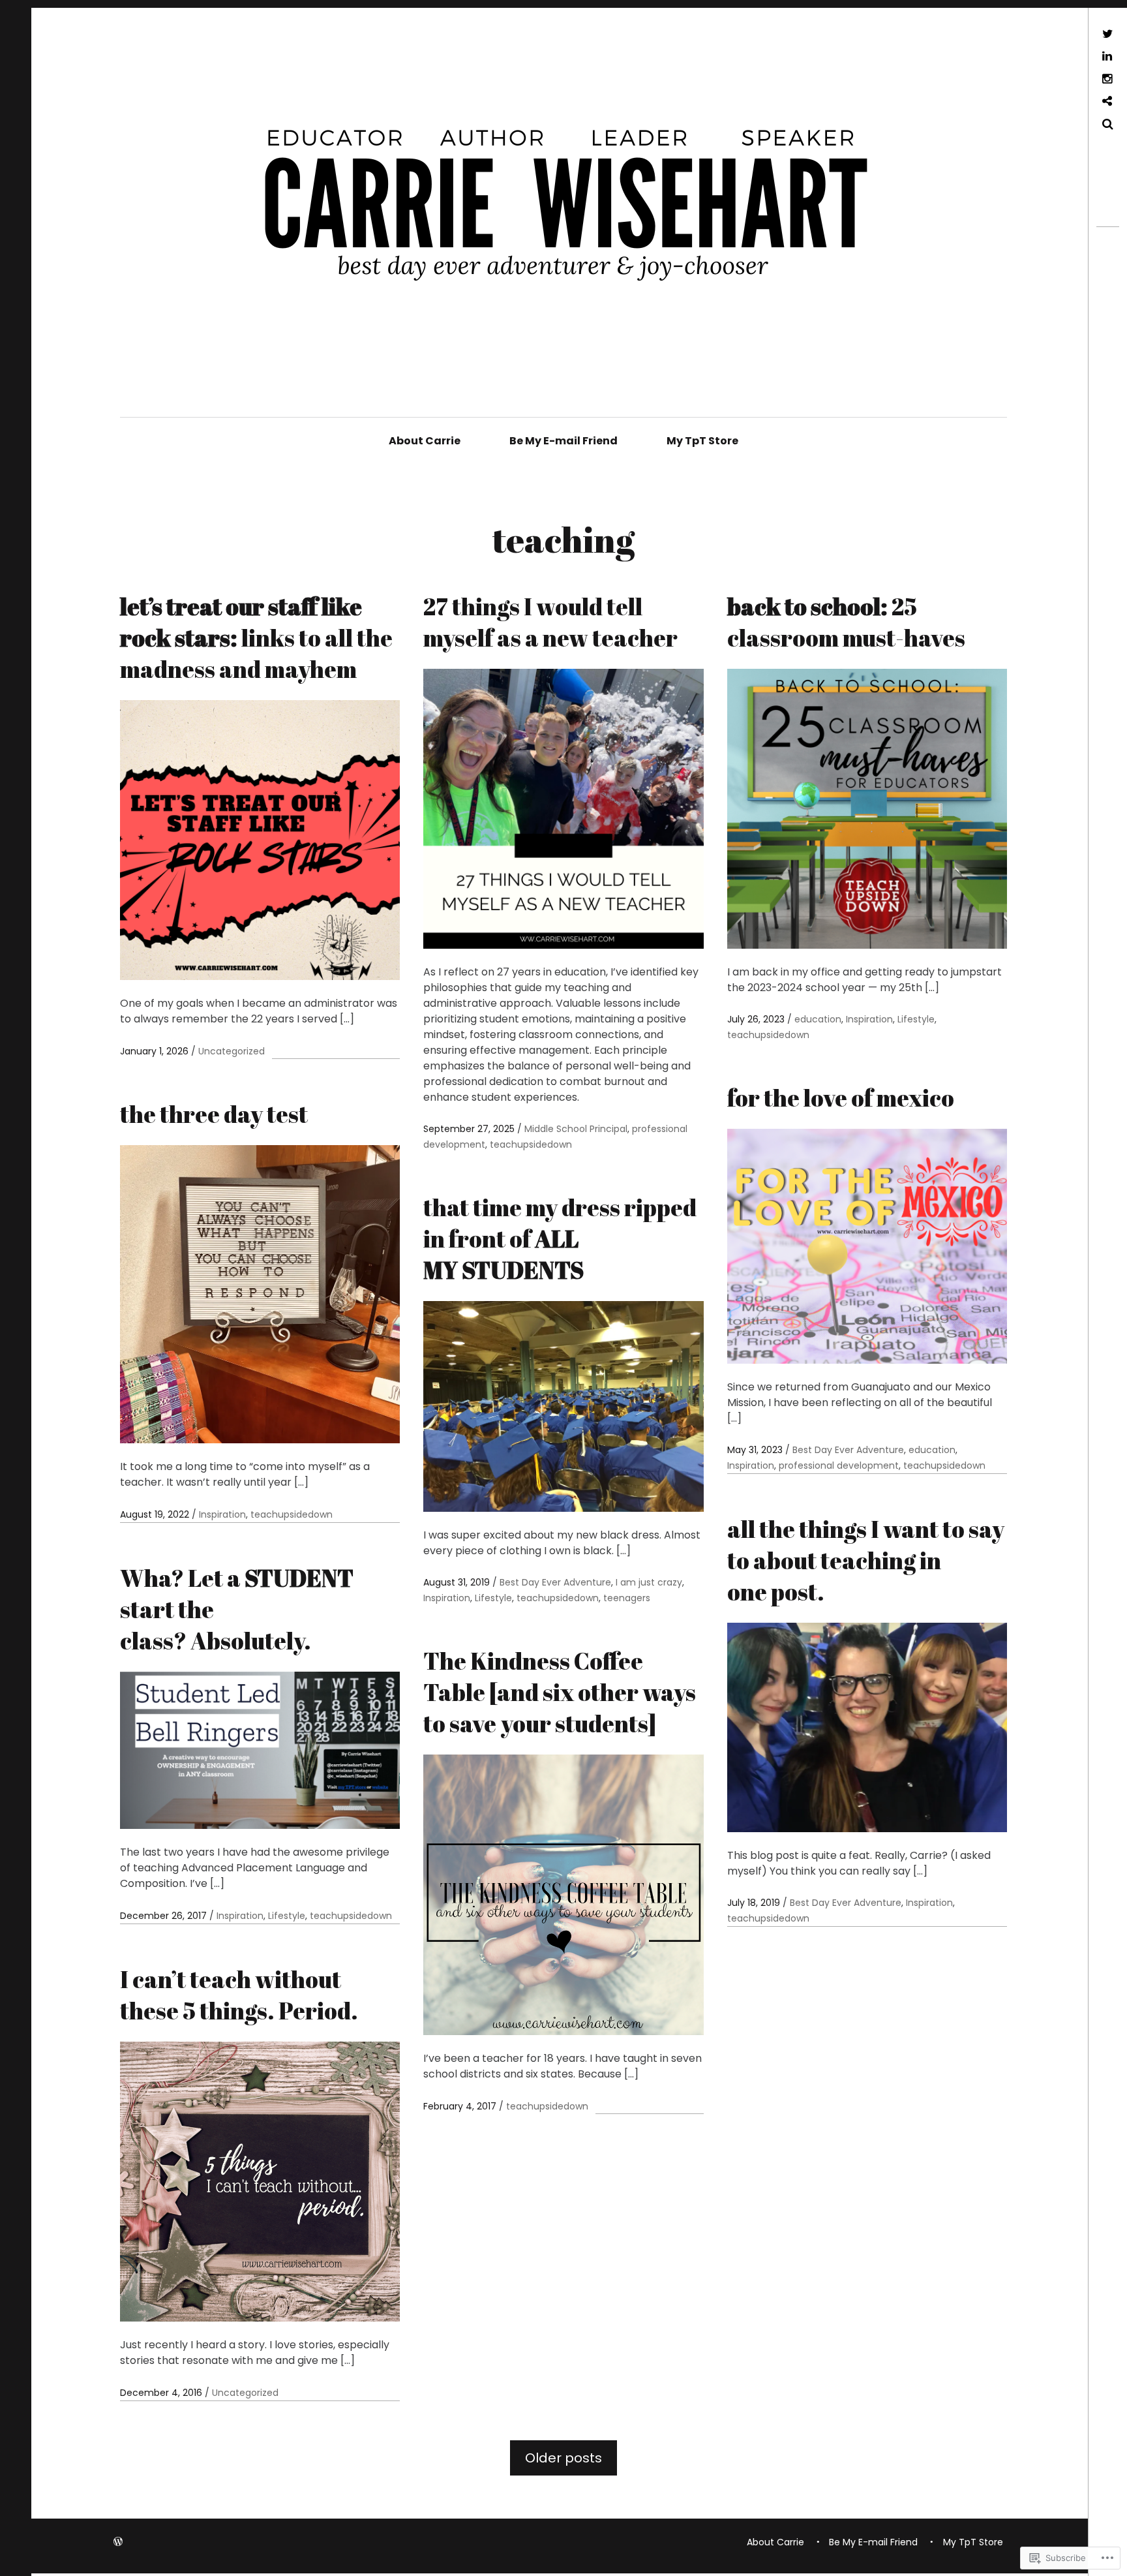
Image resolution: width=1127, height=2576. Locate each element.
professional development (839, 1465)
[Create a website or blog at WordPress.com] (118, 2542)
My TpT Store (702, 441)
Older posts (563, 2458)
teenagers (627, 1598)
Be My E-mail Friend (563, 441)
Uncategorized (232, 1051)
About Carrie (425, 441)
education (818, 1019)
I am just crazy (649, 1582)
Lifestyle (916, 1019)
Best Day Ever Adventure (848, 1450)
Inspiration (869, 1019)
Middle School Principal (576, 1129)
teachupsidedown (531, 1144)
